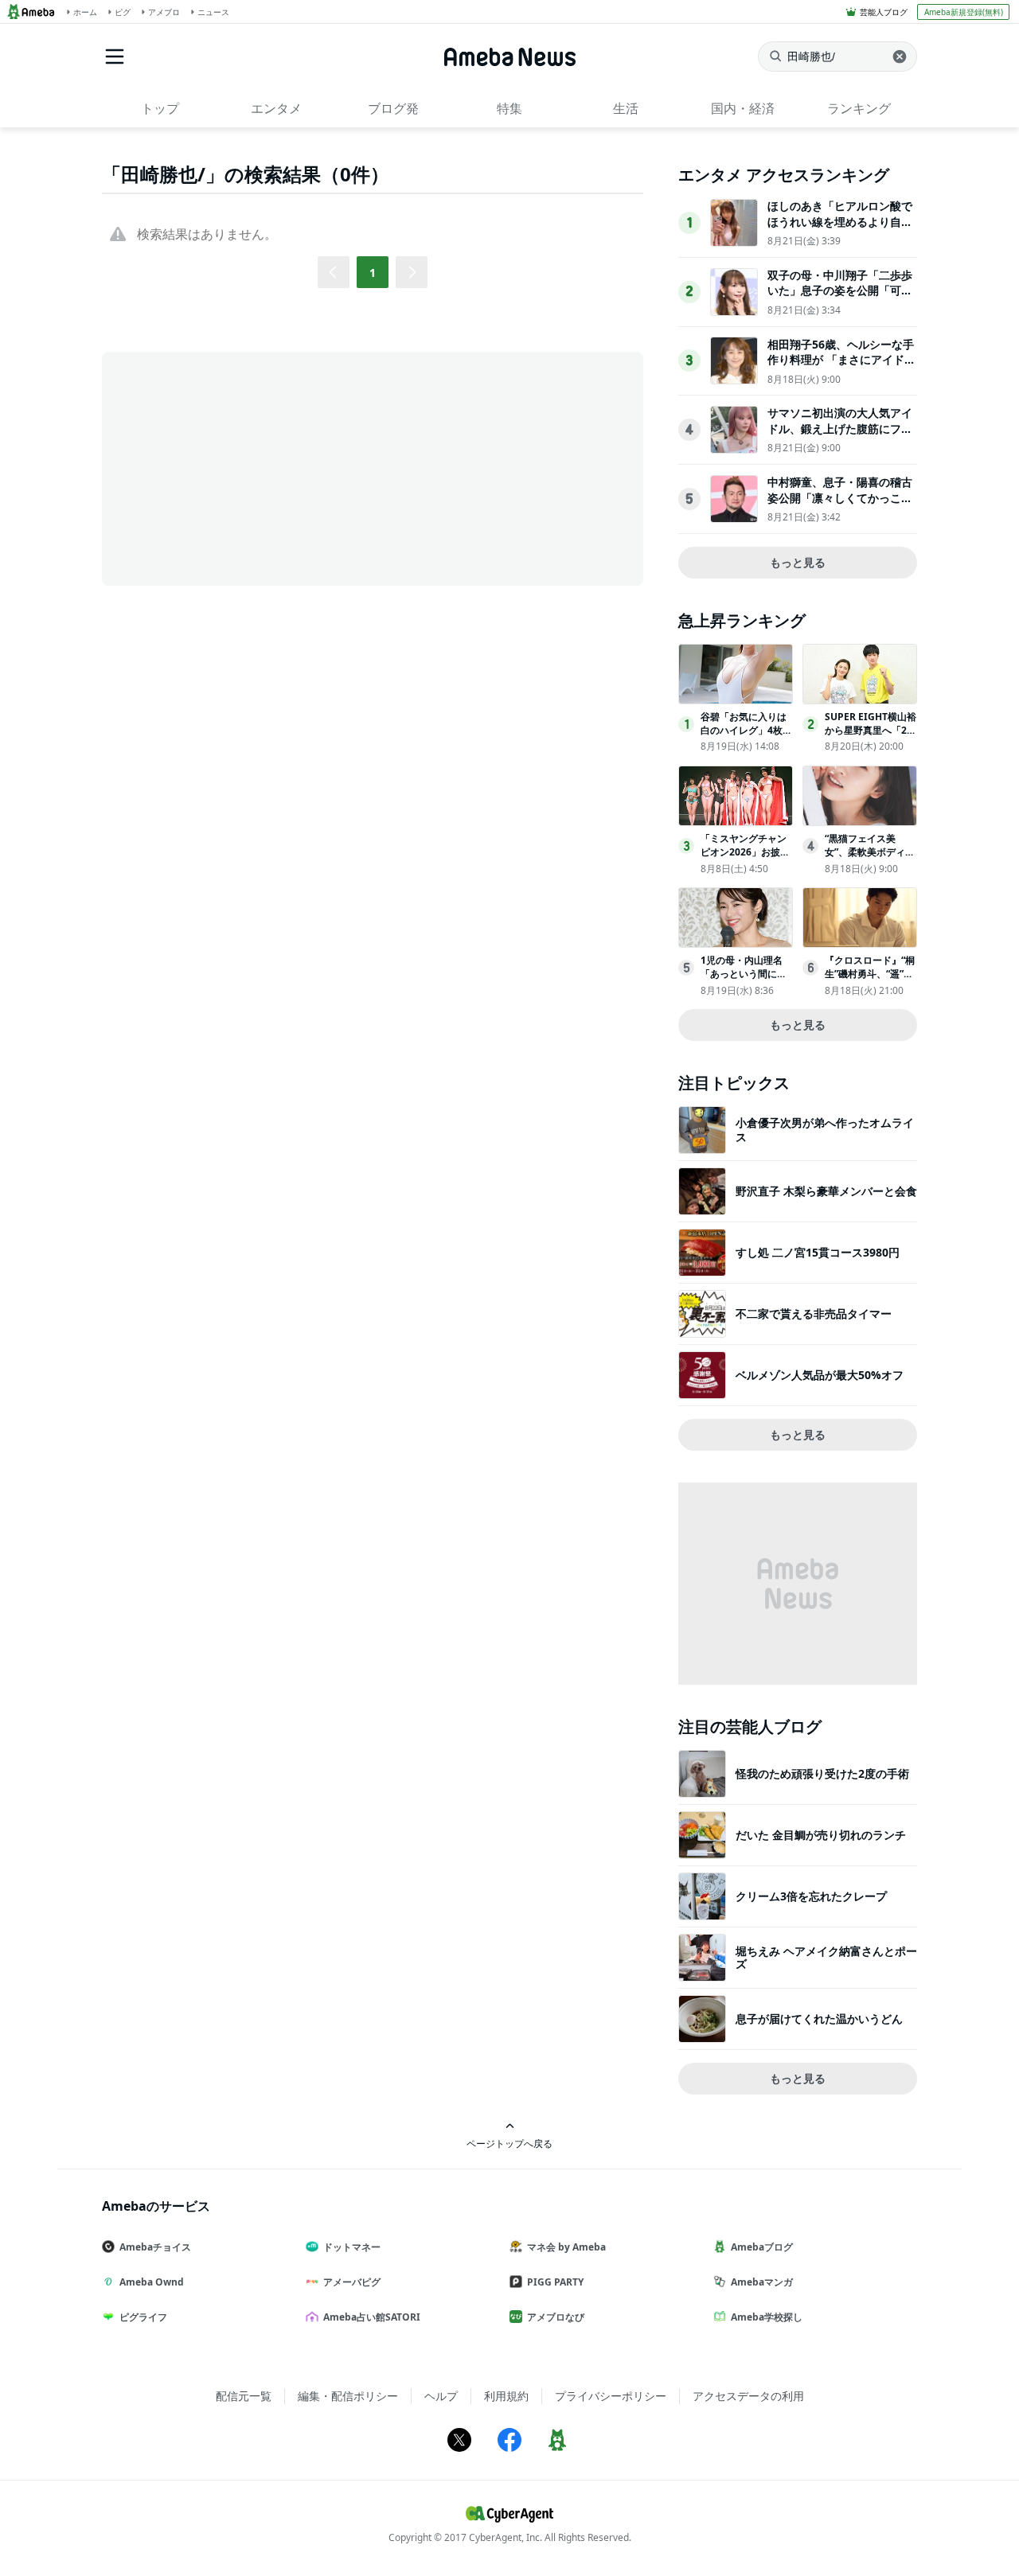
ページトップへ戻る (509, 2143)
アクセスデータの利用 (748, 2396)
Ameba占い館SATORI (372, 2317)
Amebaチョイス (155, 2247)
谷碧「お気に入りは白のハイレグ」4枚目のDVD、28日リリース (746, 737)
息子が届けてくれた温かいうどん (819, 2019)
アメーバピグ (352, 2282)
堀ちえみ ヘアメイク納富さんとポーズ (826, 1957)
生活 (626, 108)
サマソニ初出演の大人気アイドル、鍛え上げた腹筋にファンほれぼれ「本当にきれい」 (840, 428)
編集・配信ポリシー (348, 2396)
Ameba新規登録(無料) (964, 12)
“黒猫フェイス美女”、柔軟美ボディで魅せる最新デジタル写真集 (870, 858)
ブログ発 (393, 108)
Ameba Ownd (152, 2282)
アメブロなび (556, 2317)
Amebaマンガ (762, 2282)
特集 (509, 108)
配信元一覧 (244, 2396)
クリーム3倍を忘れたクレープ (811, 1896)
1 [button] (373, 273)
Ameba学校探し (767, 2317)
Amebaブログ (762, 2247)
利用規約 (506, 2396)
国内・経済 (743, 108)
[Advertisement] (245, 467)
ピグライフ (143, 2317)
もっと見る (798, 562)
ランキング (859, 108)
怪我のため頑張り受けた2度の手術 (822, 1773)
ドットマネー (352, 2247)
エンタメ (276, 108)
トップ (160, 108)
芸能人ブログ (884, 12)
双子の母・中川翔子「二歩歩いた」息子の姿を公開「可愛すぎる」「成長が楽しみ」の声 (840, 298)
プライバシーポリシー (611, 2396)
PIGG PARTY (555, 2282)
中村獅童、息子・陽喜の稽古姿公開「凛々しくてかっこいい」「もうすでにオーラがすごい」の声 (840, 505)
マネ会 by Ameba (566, 2247)
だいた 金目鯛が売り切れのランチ (821, 1835)
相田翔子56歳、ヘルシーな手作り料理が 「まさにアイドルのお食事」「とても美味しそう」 (841, 368)
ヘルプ (441, 2396)
